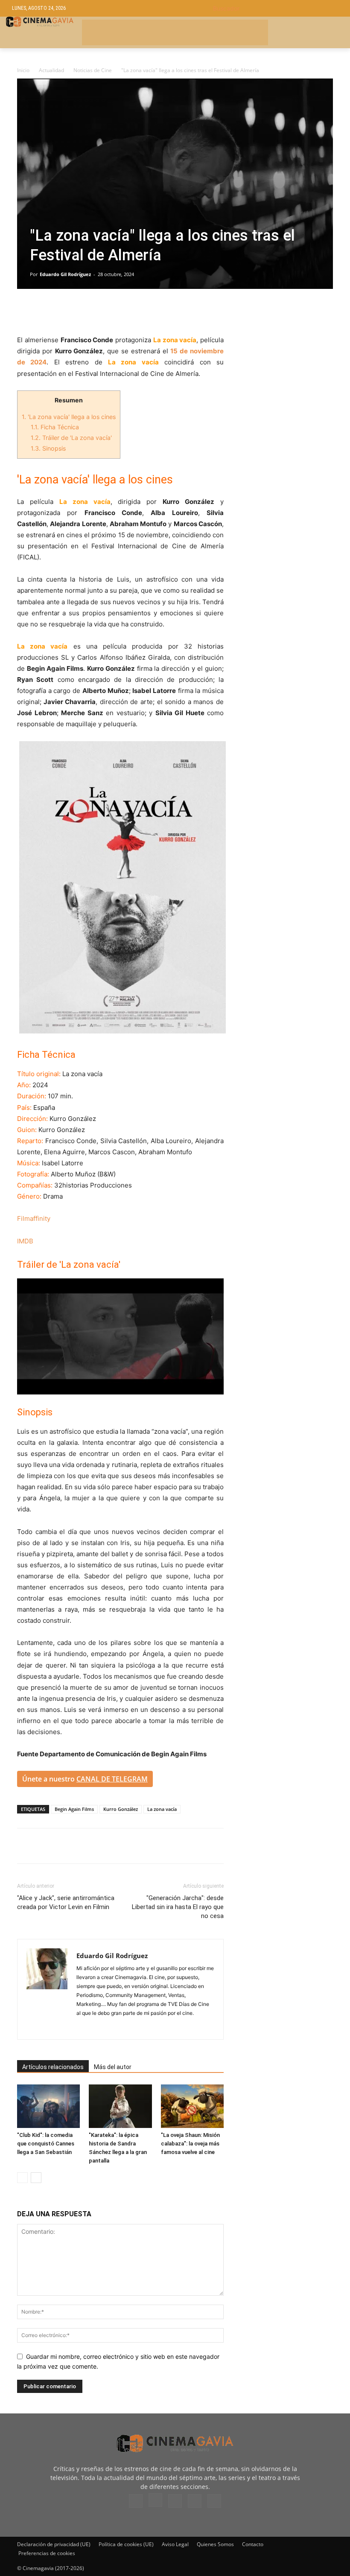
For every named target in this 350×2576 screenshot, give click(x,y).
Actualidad (51, 70)
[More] (124, 310)
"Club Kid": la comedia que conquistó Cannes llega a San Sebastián (46, 2144)
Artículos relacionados (53, 2067)
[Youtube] (214, 2501)
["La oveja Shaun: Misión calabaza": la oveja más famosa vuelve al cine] (192, 2106)
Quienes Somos (215, 2544)
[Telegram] (85, 310)
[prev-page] (22, 2178)
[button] (276, 8)
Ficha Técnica (55, 427)
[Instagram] (155, 2500)
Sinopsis (48, 448)
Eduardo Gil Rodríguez (65, 274)
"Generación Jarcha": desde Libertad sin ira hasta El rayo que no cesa (178, 1907)
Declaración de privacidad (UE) (54, 2544)
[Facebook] (26, 310)
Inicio (23, 70)
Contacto (253, 2544)
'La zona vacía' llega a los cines (69, 417)
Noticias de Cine (93, 70)
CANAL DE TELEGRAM (112, 1779)
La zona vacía (162, 1809)
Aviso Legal (175, 2544)
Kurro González (121, 1809)
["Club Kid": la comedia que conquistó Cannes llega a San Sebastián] (48, 2106)
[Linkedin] (65, 310)
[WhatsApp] (104, 310)
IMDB (25, 1241)
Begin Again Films (74, 1809)
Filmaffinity (34, 1218)
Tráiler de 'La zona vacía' (71, 438)
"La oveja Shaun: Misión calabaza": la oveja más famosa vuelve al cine (190, 2144)
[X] (45, 310)
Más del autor (113, 2067)
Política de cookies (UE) (126, 2544)
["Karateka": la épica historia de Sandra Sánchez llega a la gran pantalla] (120, 2106)
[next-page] (36, 2178)
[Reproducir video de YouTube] (120, 1336)
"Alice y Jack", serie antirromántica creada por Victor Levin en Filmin (66, 1902)
